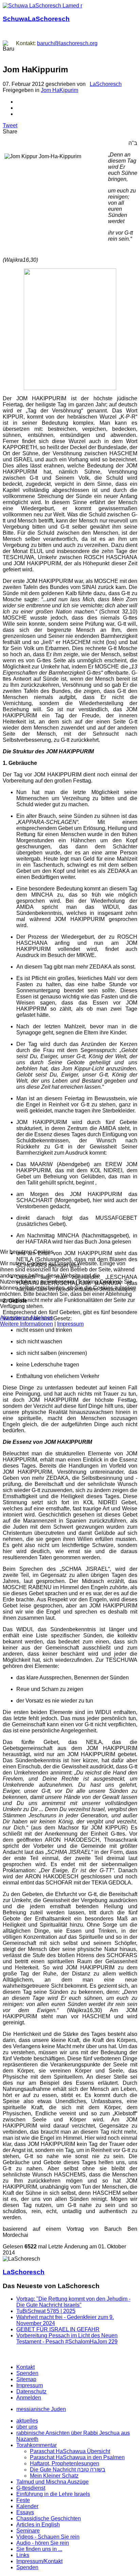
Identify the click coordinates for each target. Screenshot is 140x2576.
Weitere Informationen (27, 1324)
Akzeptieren (14, 1318)
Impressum (70, 1324)
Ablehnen (42, 1318)
